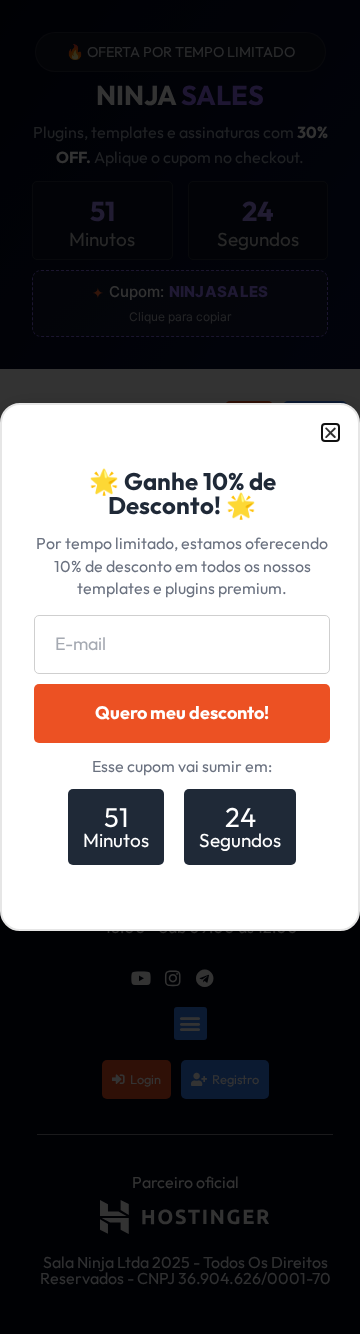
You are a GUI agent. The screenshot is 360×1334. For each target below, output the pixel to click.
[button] (330, 432)
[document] (180, 667)
